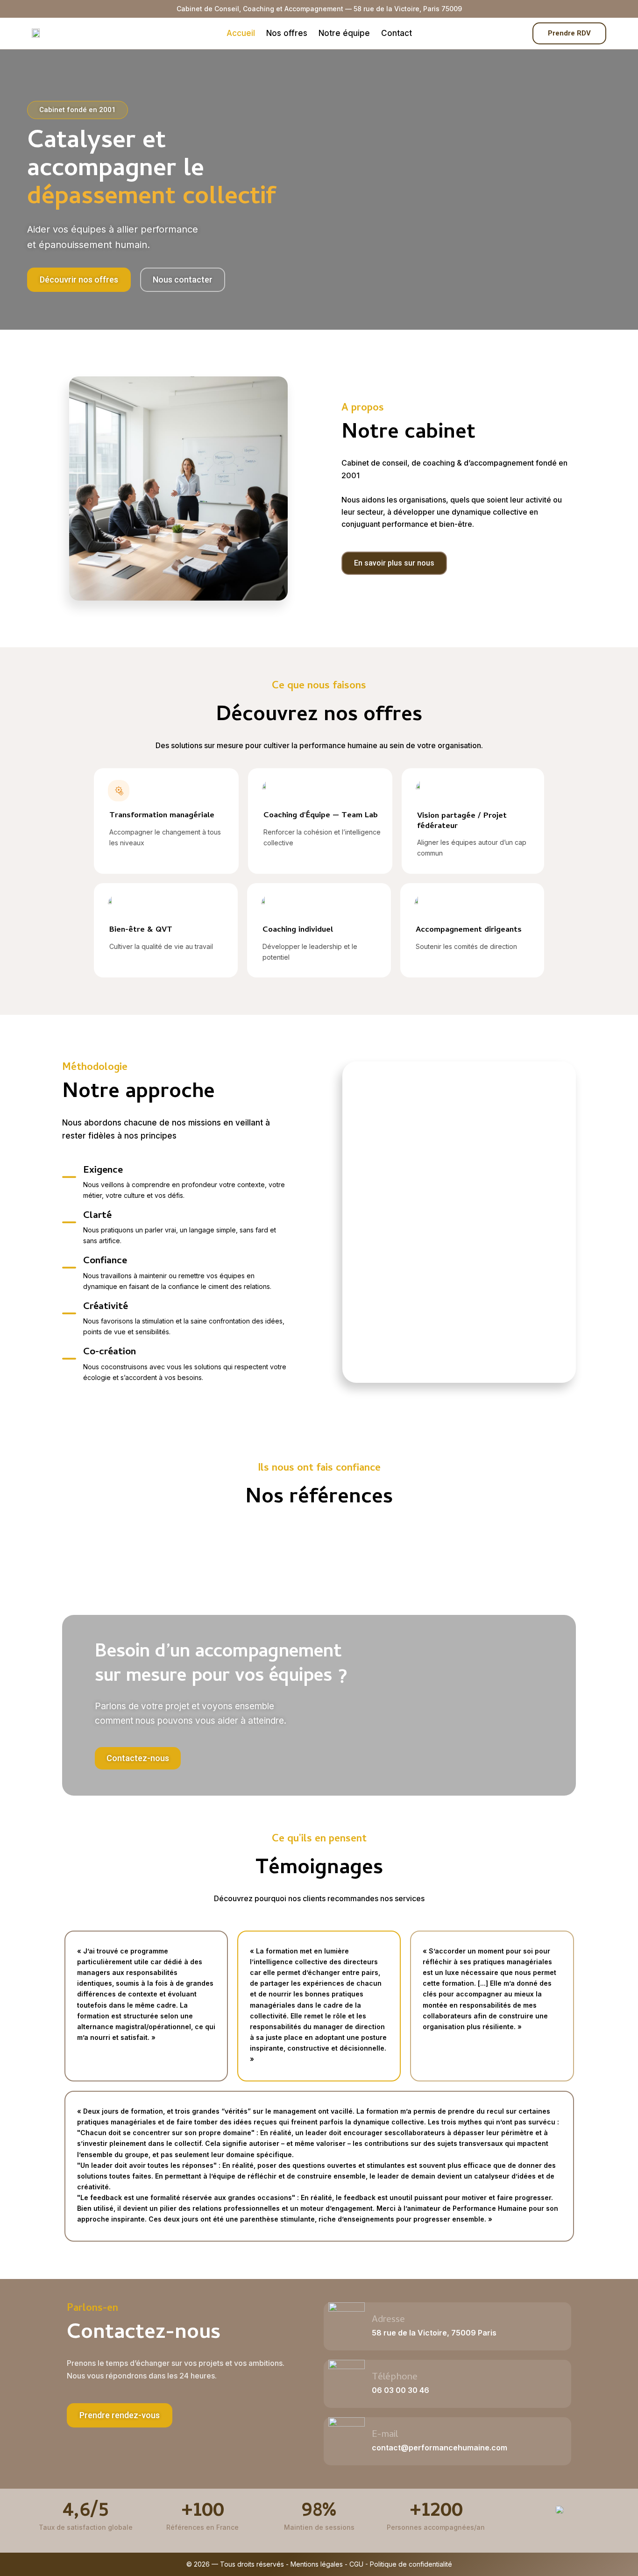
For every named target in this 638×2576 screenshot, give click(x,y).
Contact (397, 33)
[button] (120, 2415)
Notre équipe (344, 33)
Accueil (241, 33)
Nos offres (287, 33)
